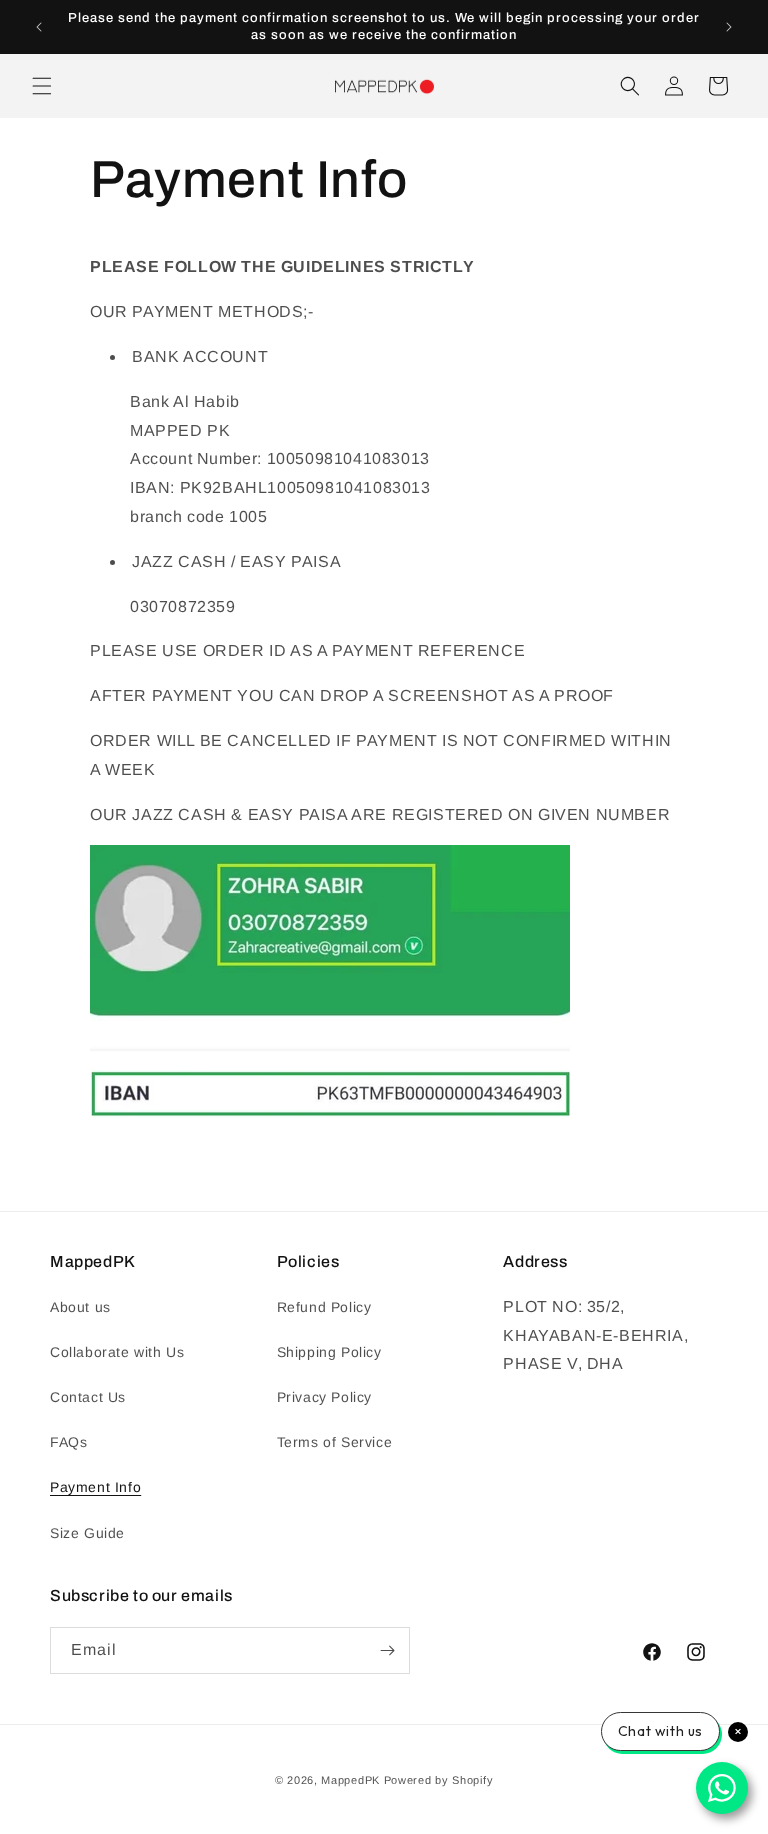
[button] (42, 86)
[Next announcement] (729, 27)
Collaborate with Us (117, 1352)
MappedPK (350, 1780)
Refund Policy (324, 1307)
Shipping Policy (329, 1352)
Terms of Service (335, 1442)
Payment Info (95, 1487)
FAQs (68, 1442)
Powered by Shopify (439, 1780)
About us (80, 1307)
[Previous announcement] (39, 27)
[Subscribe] (387, 1650)
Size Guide (87, 1533)
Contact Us (88, 1397)
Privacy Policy (324, 1397)
